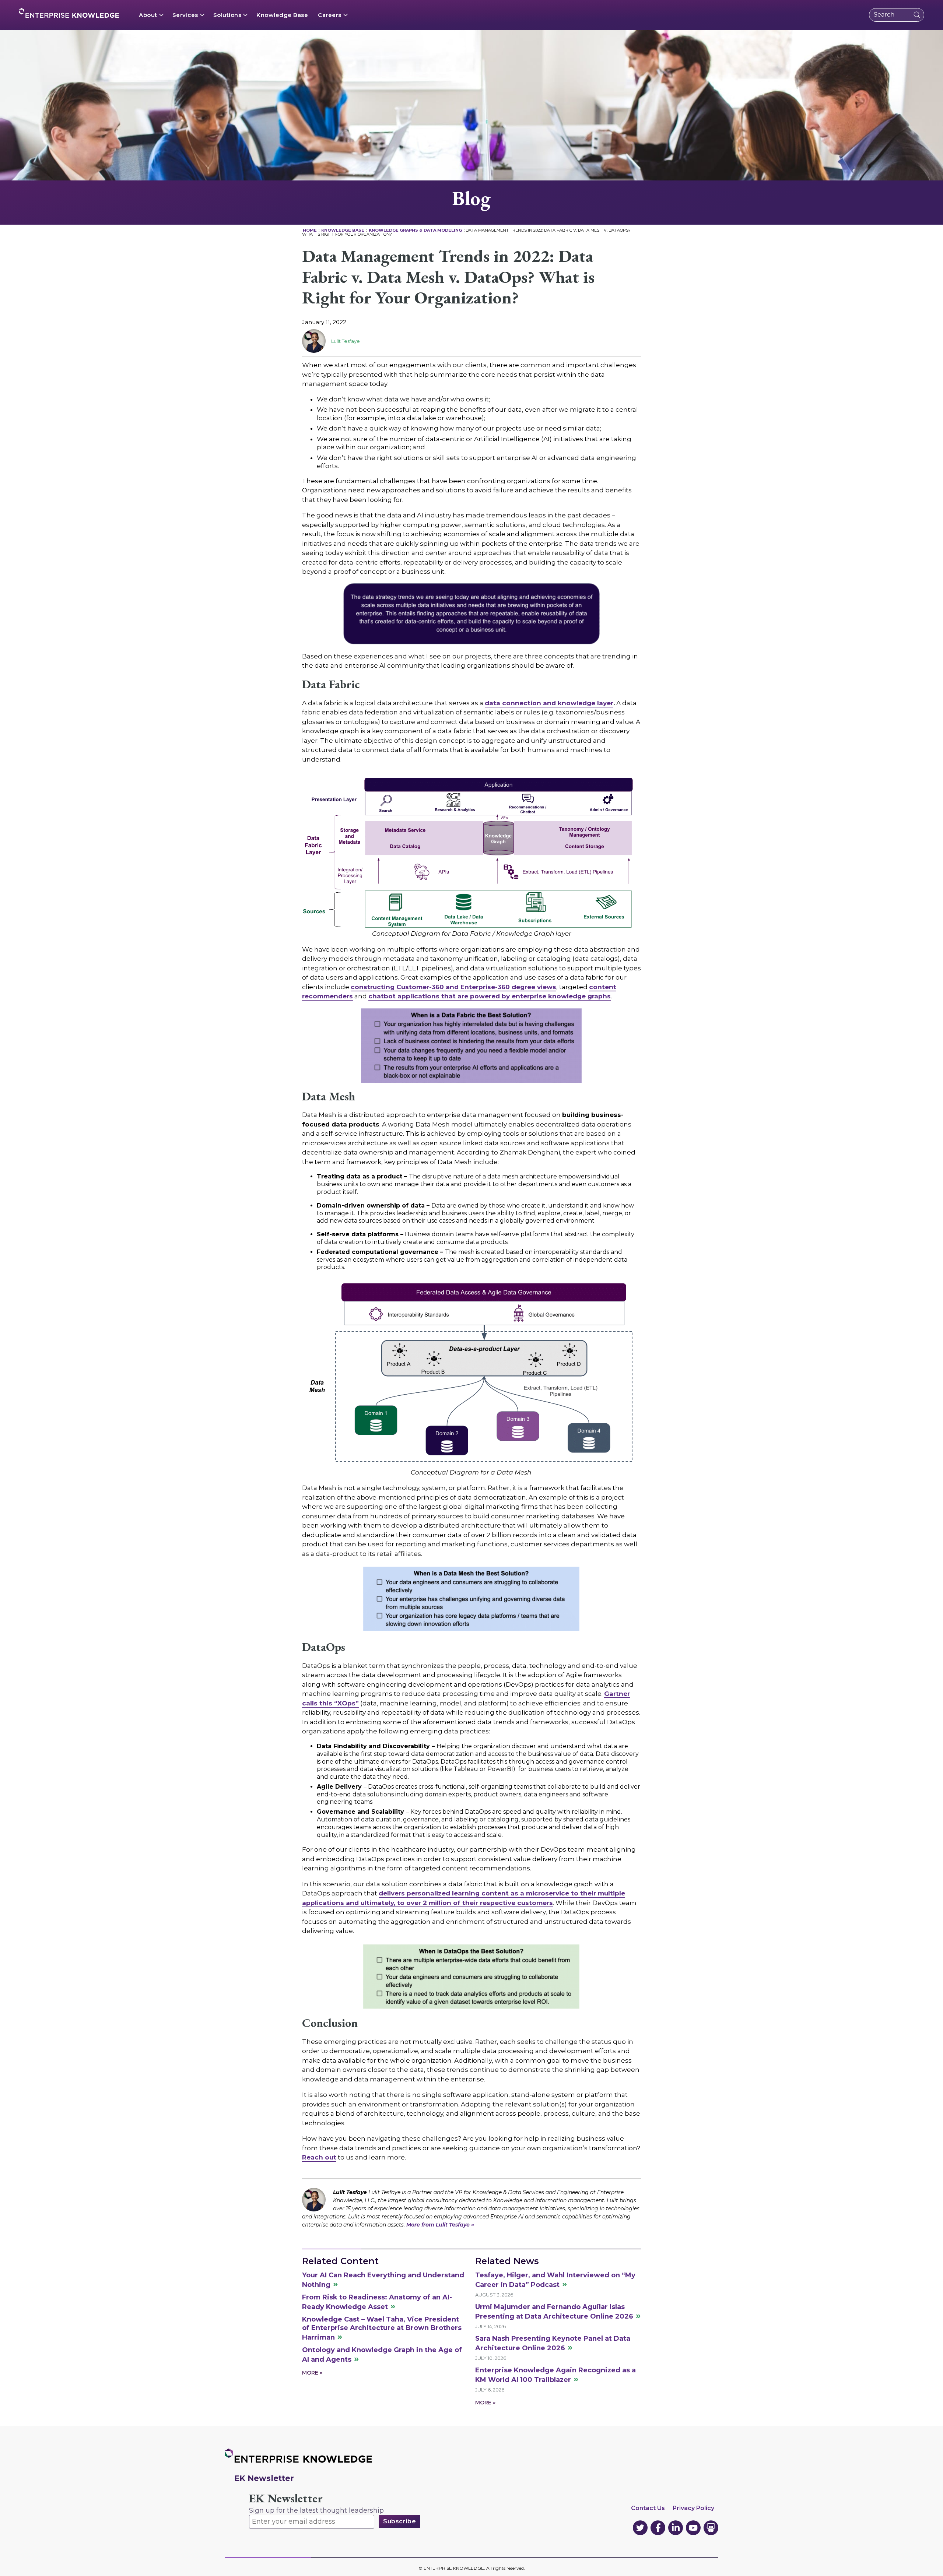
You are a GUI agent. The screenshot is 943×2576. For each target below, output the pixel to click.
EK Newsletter (286, 2498)
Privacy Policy (693, 2508)
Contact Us (648, 2508)
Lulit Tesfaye (346, 341)
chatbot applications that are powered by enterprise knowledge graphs (490, 996)
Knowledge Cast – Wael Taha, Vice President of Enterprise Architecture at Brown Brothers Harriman (382, 2329)
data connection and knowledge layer (549, 703)
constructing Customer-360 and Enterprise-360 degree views (453, 987)
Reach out (319, 2157)
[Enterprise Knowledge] (69, 13)
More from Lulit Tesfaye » (440, 2225)
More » (312, 2373)
